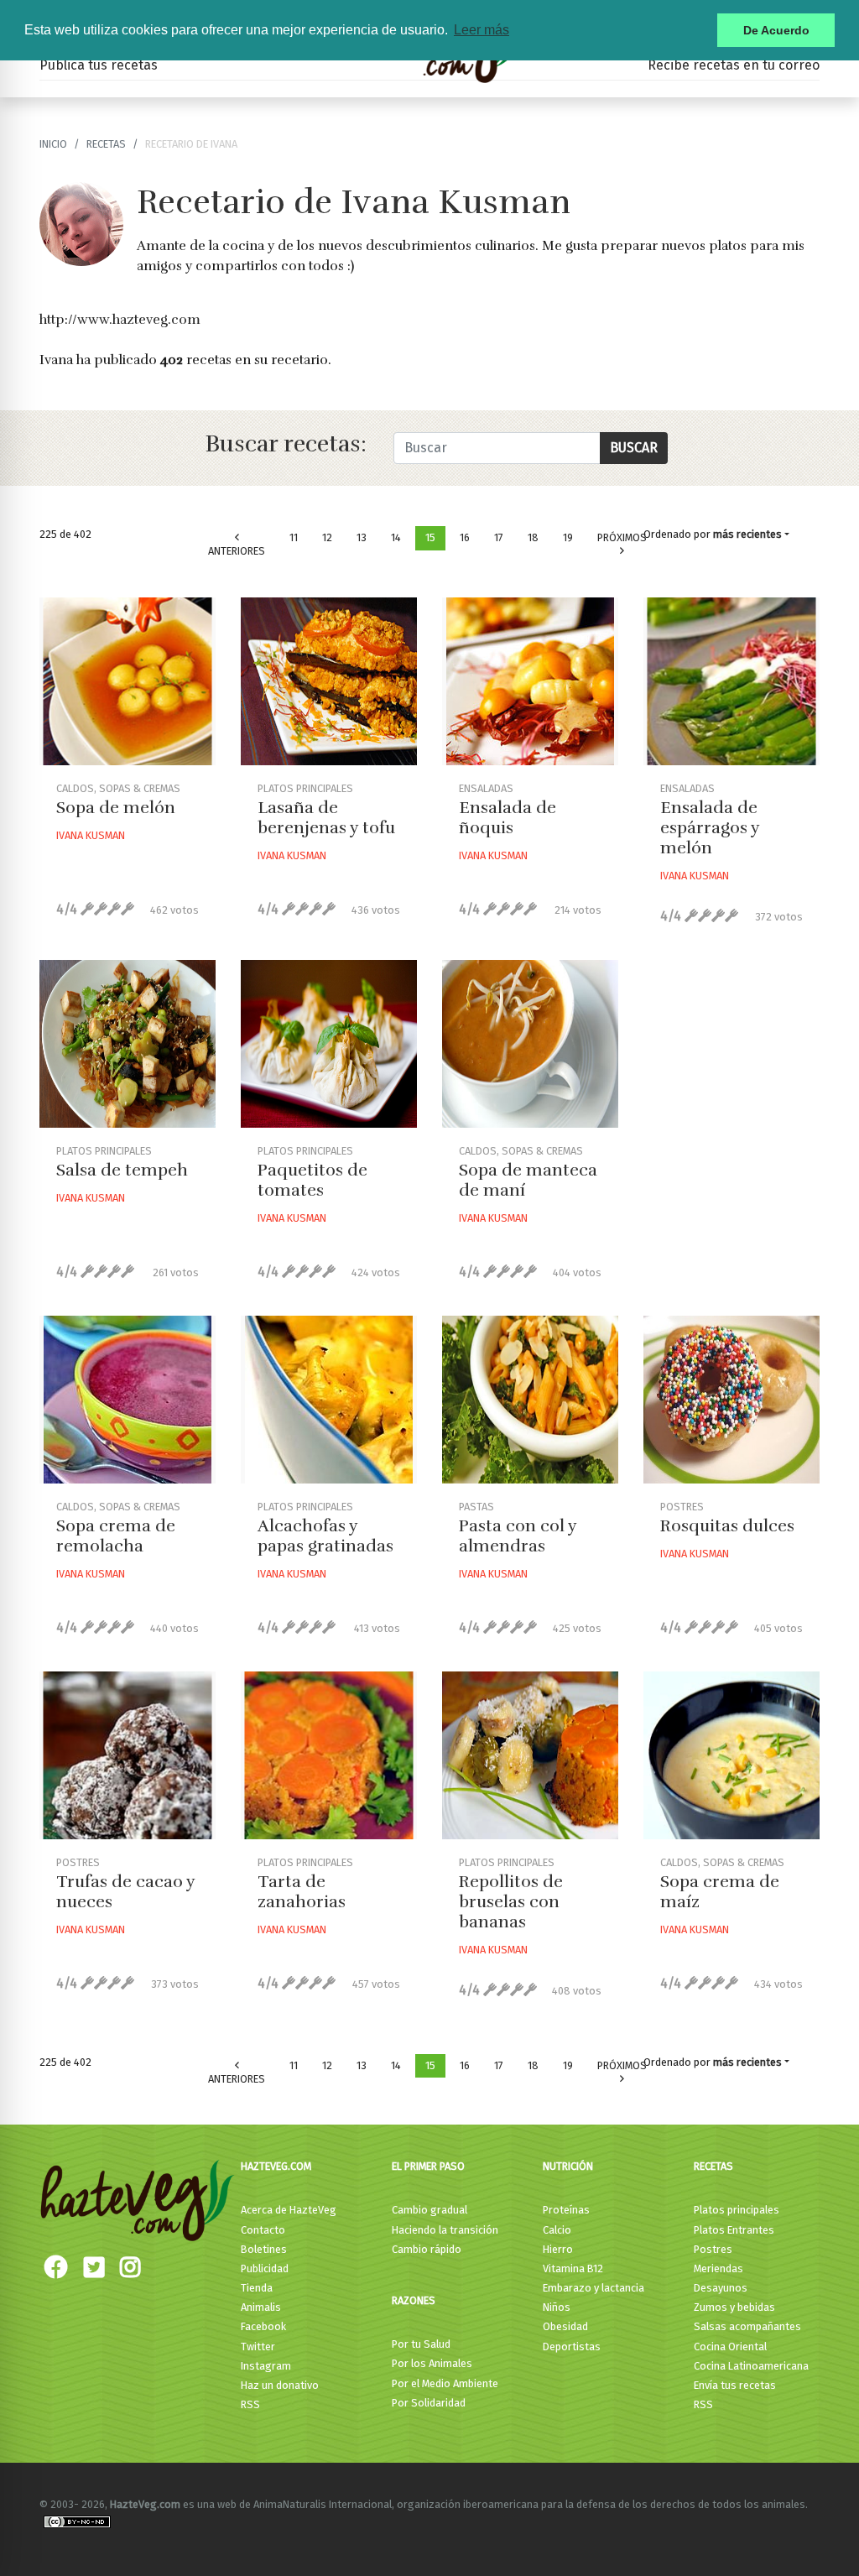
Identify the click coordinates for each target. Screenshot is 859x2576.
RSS (250, 2404)
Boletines (264, 2249)
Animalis (261, 2307)
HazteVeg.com (276, 2166)
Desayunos (721, 2288)
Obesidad (565, 2326)
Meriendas (718, 2268)
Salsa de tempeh (122, 1170)
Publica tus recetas (99, 65)
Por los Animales (432, 2363)
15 (430, 537)
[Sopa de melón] (128, 681)
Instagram (266, 2366)
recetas (106, 144)
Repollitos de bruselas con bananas (511, 1902)
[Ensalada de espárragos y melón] (731, 681)
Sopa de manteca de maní (528, 1180)
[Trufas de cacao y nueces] (128, 1755)
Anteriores (237, 551)
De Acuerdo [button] (776, 30)
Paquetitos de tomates (312, 1180)
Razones (414, 2300)
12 (327, 537)
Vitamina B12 (573, 2268)
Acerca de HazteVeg (289, 2210)
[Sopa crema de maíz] (731, 1755)
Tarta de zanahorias (302, 1892)
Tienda (257, 2288)
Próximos (622, 537)
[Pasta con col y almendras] (530, 1400)
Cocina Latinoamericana (751, 2366)
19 (568, 537)
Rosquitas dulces (727, 1526)
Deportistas (572, 2347)
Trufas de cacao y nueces (125, 1892)
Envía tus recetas (735, 2385)
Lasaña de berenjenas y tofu (326, 818)
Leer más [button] (482, 30)
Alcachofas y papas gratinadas (325, 1536)
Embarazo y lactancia (593, 2288)
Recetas (713, 2166)
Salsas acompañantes (747, 2326)
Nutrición (568, 2166)
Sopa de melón (116, 808)
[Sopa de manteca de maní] (530, 1044)
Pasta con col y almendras (518, 1536)
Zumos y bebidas (734, 2307)
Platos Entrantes (734, 2230)
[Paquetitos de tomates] (329, 1044)
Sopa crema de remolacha (116, 1536)
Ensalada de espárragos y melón (710, 828)
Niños (557, 2307)
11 (294, 537)
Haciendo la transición (445, 2230)
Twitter (258, 2347)
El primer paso (428, 2166)
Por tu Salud (421, 2344)
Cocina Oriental (730, 2347)
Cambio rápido (427, 2249)
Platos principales (737, 2210)
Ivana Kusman (91, 835)
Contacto (263, 2230)
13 (362, 537)
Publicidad (265, 2268)
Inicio (53, 144)
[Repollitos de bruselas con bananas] (530, 1755)
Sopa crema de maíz (720, 1892)
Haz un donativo (280, 2385)
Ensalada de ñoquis (508, 818)
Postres (713, 2249)
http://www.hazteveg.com (120, 320)
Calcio (557, 2230)
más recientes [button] (747, 534)
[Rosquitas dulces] (731, 1400)
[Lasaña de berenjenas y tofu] (329, 681)
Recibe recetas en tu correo (734, 65)
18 (533, 537)
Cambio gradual (429, 2210)
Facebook (263, 2326)
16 (465, 537)
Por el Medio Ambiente (445, 2383)
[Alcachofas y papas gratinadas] (329, 1400)
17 (499, 537)
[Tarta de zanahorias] (329, 1755)
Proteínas (566, 2210)
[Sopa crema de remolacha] (128, 1400)
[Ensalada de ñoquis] (530, 681)
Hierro (558, 2249)
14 (396, 537)
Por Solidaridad (429, 2403)
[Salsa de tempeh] (128, 1044)
